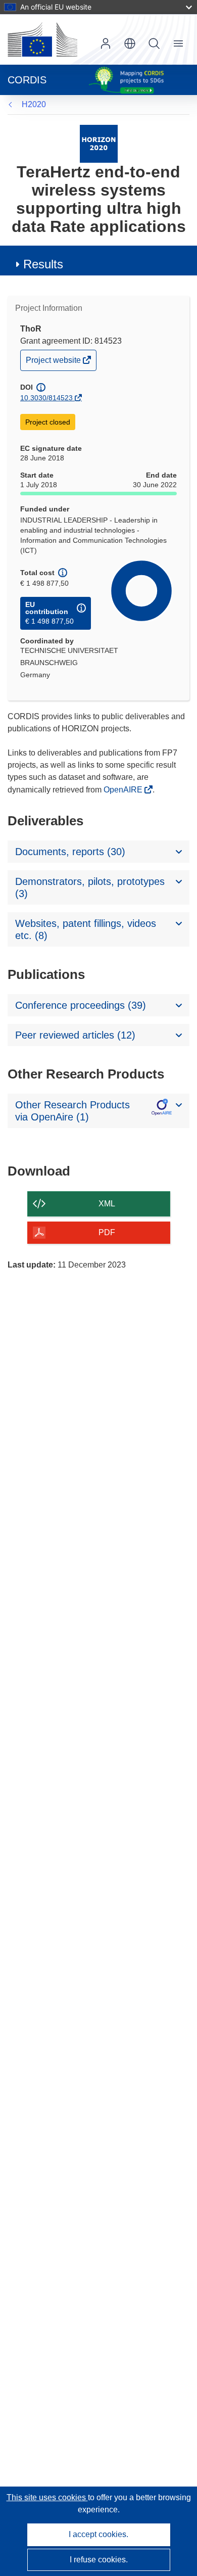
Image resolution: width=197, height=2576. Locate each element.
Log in (106, 43)
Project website (54, 363)
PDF (107, 1232)
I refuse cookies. (99, 2560)
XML (107, 1204)
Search (154, 43)
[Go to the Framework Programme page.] (99, 143)
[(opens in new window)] (42, 39)
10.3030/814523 (46, 398)
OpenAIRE (124, 790)
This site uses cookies (47, 2497)
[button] (130, 43)
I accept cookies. (98, 2534)
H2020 (34, 104)
